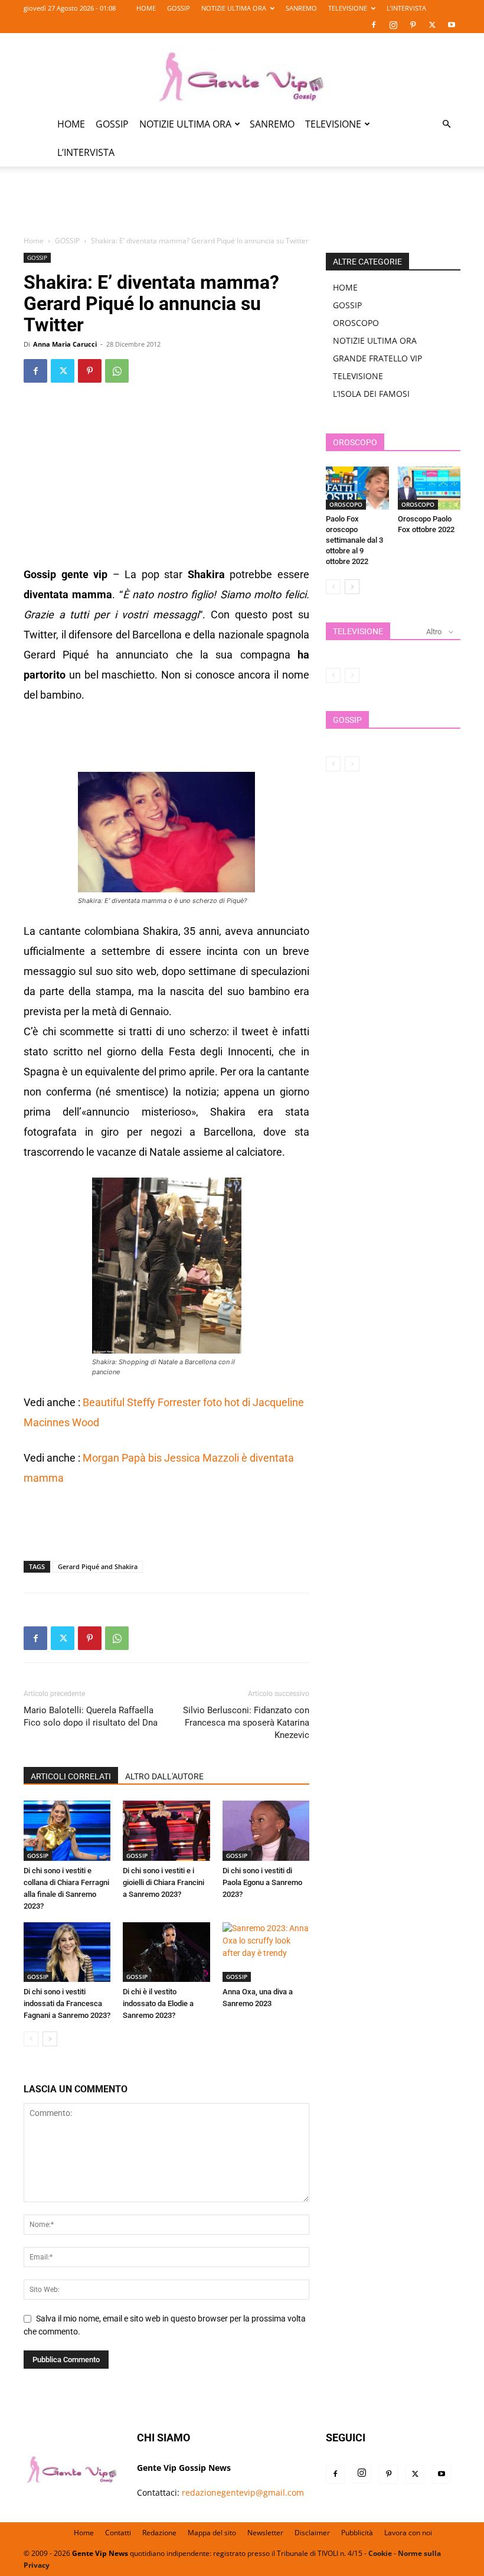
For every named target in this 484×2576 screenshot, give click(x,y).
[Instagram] (393, 25)
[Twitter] (432, 25)
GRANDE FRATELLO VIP (377, 358)
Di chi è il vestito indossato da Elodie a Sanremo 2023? (158, 2003)
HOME (146, 8)
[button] (446, 124)
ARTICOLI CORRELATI (71, 1776)
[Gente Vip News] (242, 72)
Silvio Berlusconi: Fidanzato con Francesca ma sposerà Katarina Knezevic (246, 1723)
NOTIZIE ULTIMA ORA (234, 8)
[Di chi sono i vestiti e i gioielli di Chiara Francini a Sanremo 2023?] (166, 1830)
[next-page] (50, 2039)
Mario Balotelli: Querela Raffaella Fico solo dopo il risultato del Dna (91, 1716)
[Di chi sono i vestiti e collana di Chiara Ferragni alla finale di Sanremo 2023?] (67, 1830)
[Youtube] (452, 25)
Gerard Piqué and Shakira (98, 1566)
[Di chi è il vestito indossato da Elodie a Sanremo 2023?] (166, 1952)
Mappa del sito (212, 2533)
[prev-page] (31, 2039)
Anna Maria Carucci (65, 344)
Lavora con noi (408, 2533)
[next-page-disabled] (352, 675)
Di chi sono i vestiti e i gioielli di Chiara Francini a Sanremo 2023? (163, 1882)
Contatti (118, 2533)
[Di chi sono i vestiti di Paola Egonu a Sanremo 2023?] (266, 1830)
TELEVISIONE (348, 8)
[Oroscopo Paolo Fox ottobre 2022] (429, 488)
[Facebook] (374, 25)
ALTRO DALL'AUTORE (164, 1776)
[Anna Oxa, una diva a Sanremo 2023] (266, 1952)
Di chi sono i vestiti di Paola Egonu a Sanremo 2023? (262, 1882)
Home (34, 241)
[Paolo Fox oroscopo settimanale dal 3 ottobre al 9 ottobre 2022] (357, 488)
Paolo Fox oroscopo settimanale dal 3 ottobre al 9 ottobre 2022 (354, 540)
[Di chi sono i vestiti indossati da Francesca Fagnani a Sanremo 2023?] (67, 1952)
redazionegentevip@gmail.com (243, 2492)
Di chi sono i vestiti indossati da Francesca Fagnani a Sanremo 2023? (67, 2003)
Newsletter (265, 2533)
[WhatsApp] (117, 371)
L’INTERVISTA (406, 8)
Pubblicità (357, 2533)
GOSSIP (179, 8)
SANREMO (301, 8)
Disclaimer (312, 2533)
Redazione (159, 2533)
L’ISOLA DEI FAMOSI (371, 394)
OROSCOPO (356, 323)
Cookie (380, 2553)
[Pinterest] (413, 25)
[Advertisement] (242, 208)
